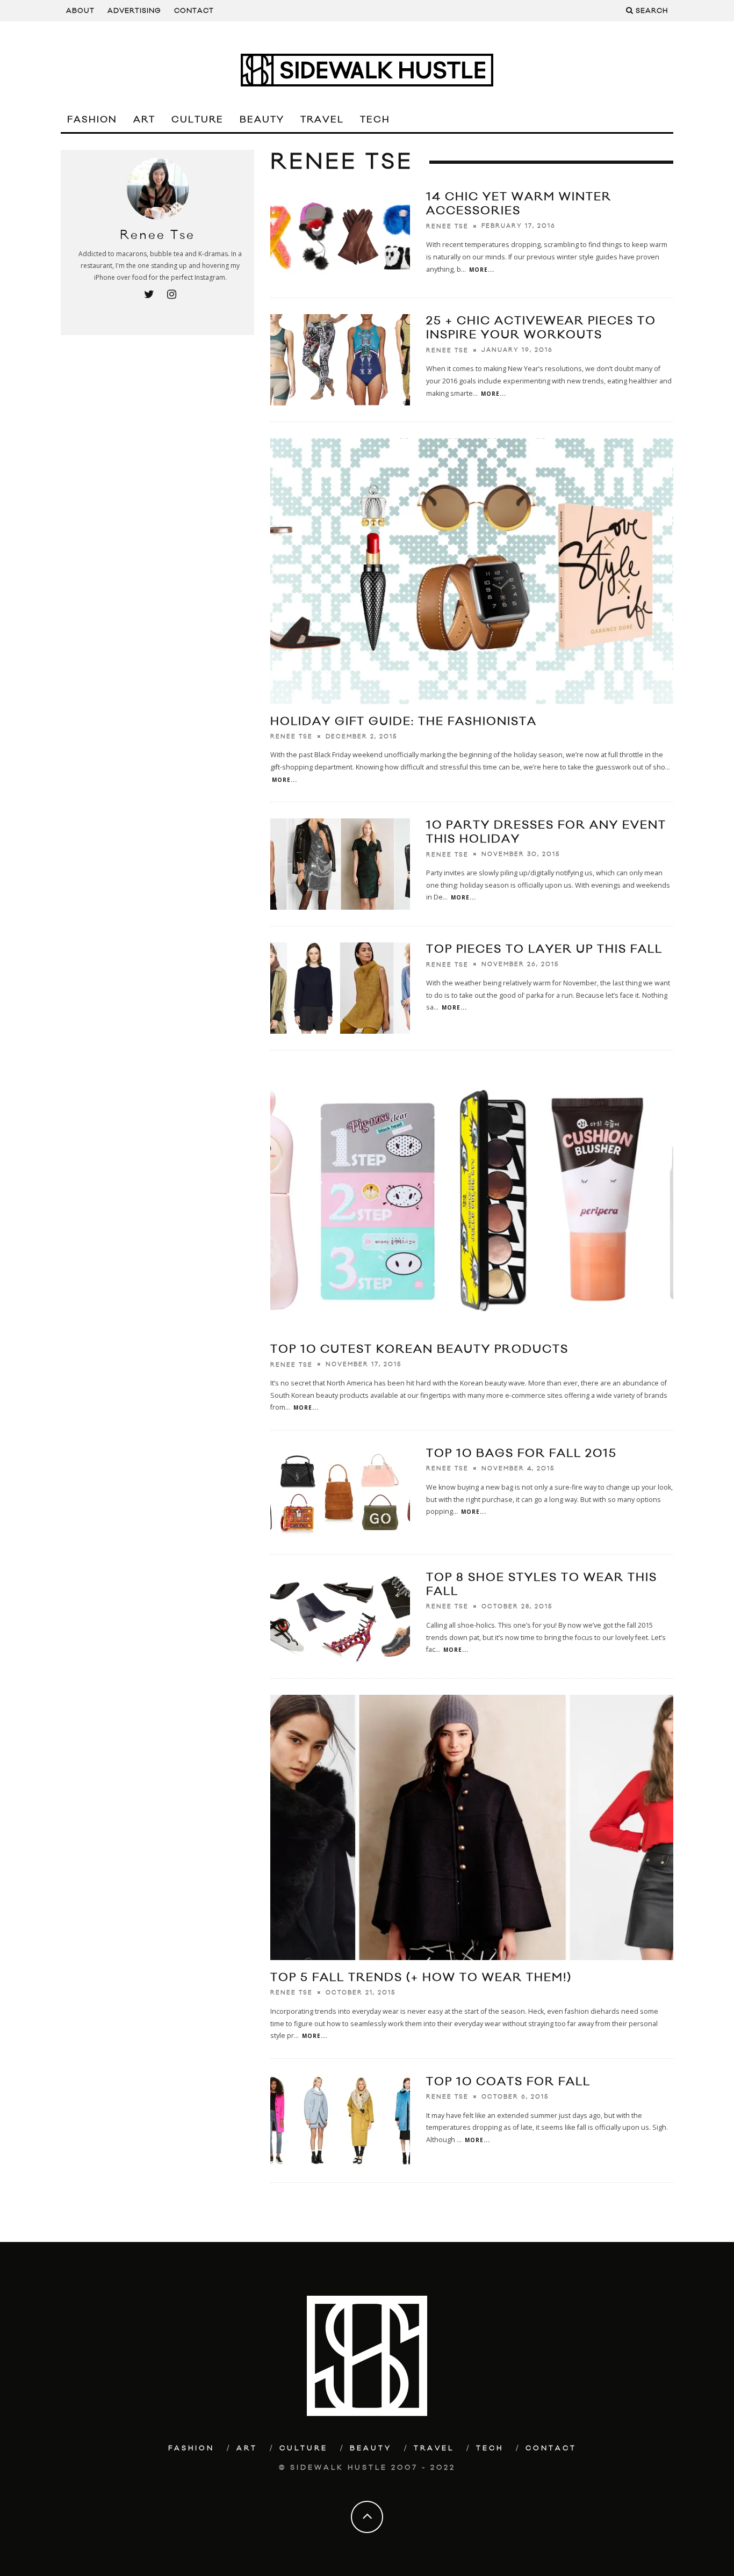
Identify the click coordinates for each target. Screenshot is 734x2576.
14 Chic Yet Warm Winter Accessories (519, 204)
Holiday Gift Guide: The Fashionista (404, 721)
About (80, 11)
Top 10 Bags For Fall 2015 (521, 1453)
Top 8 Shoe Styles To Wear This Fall (542, 1584)
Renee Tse (447, 226)
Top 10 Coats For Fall (508, 2082)
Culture (197, 120)
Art (144, 120)
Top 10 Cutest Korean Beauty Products (419, 1349)
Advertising (134, 11)
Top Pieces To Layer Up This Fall (544, 949)
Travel (322, 120)
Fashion (92, 120)
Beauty (262, 120)
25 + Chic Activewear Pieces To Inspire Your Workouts (541, 328)
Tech (375, 120)
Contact (194, 11)
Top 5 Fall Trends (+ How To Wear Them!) (421, 1978)
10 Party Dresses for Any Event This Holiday (546, 832)
